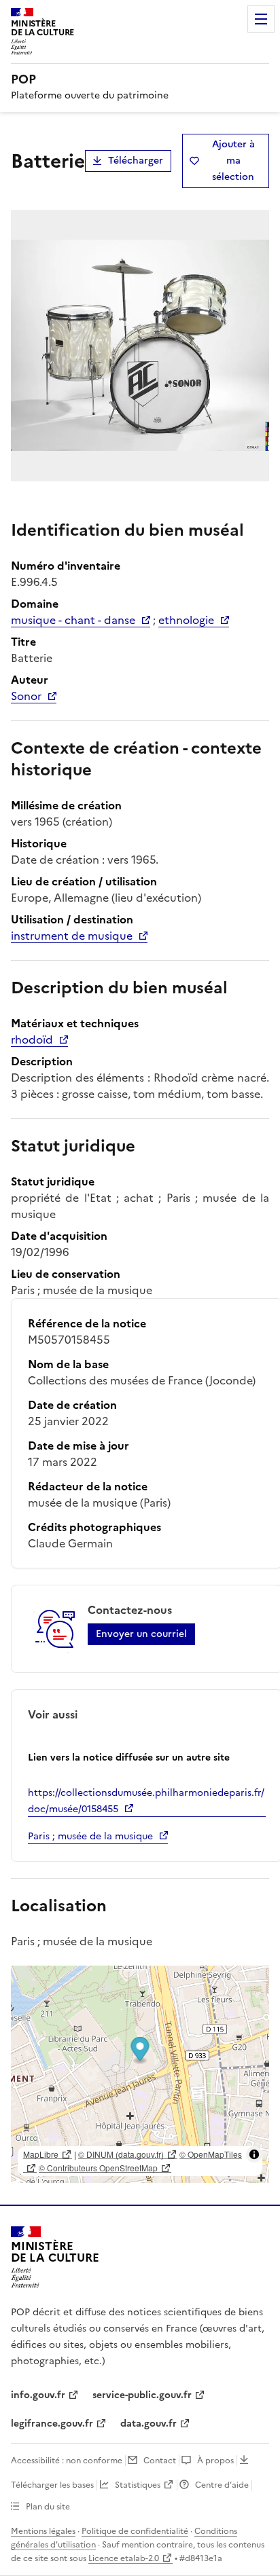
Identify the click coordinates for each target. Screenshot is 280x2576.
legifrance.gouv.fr (52, 2424)
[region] (140, 2074)
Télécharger (136, 161)
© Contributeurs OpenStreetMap (98, 2168)
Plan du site (48, 2507)
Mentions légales (43, 2531)
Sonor (26, 696)
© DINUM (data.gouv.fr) (121, 2154)
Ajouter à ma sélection (233, 161)
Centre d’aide (222, 2485)
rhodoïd (32, 1039)
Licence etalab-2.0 (124, 2558)
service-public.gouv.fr (142, 2395)
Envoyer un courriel (141, 1634)
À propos (215, 2461)
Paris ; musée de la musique (90, 1836)
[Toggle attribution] (254, 2154)
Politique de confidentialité (135, 2531)
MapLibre (41, 2154)
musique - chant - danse (73, 620)
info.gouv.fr (38, 2395)
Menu (261, 19)
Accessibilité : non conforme (67, 2461)
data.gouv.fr (148, 2424)
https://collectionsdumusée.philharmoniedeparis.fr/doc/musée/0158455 (146, 1801)
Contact (160, 2461)
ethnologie (186, 620)
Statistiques (138, 2485)
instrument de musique (72, 936)
